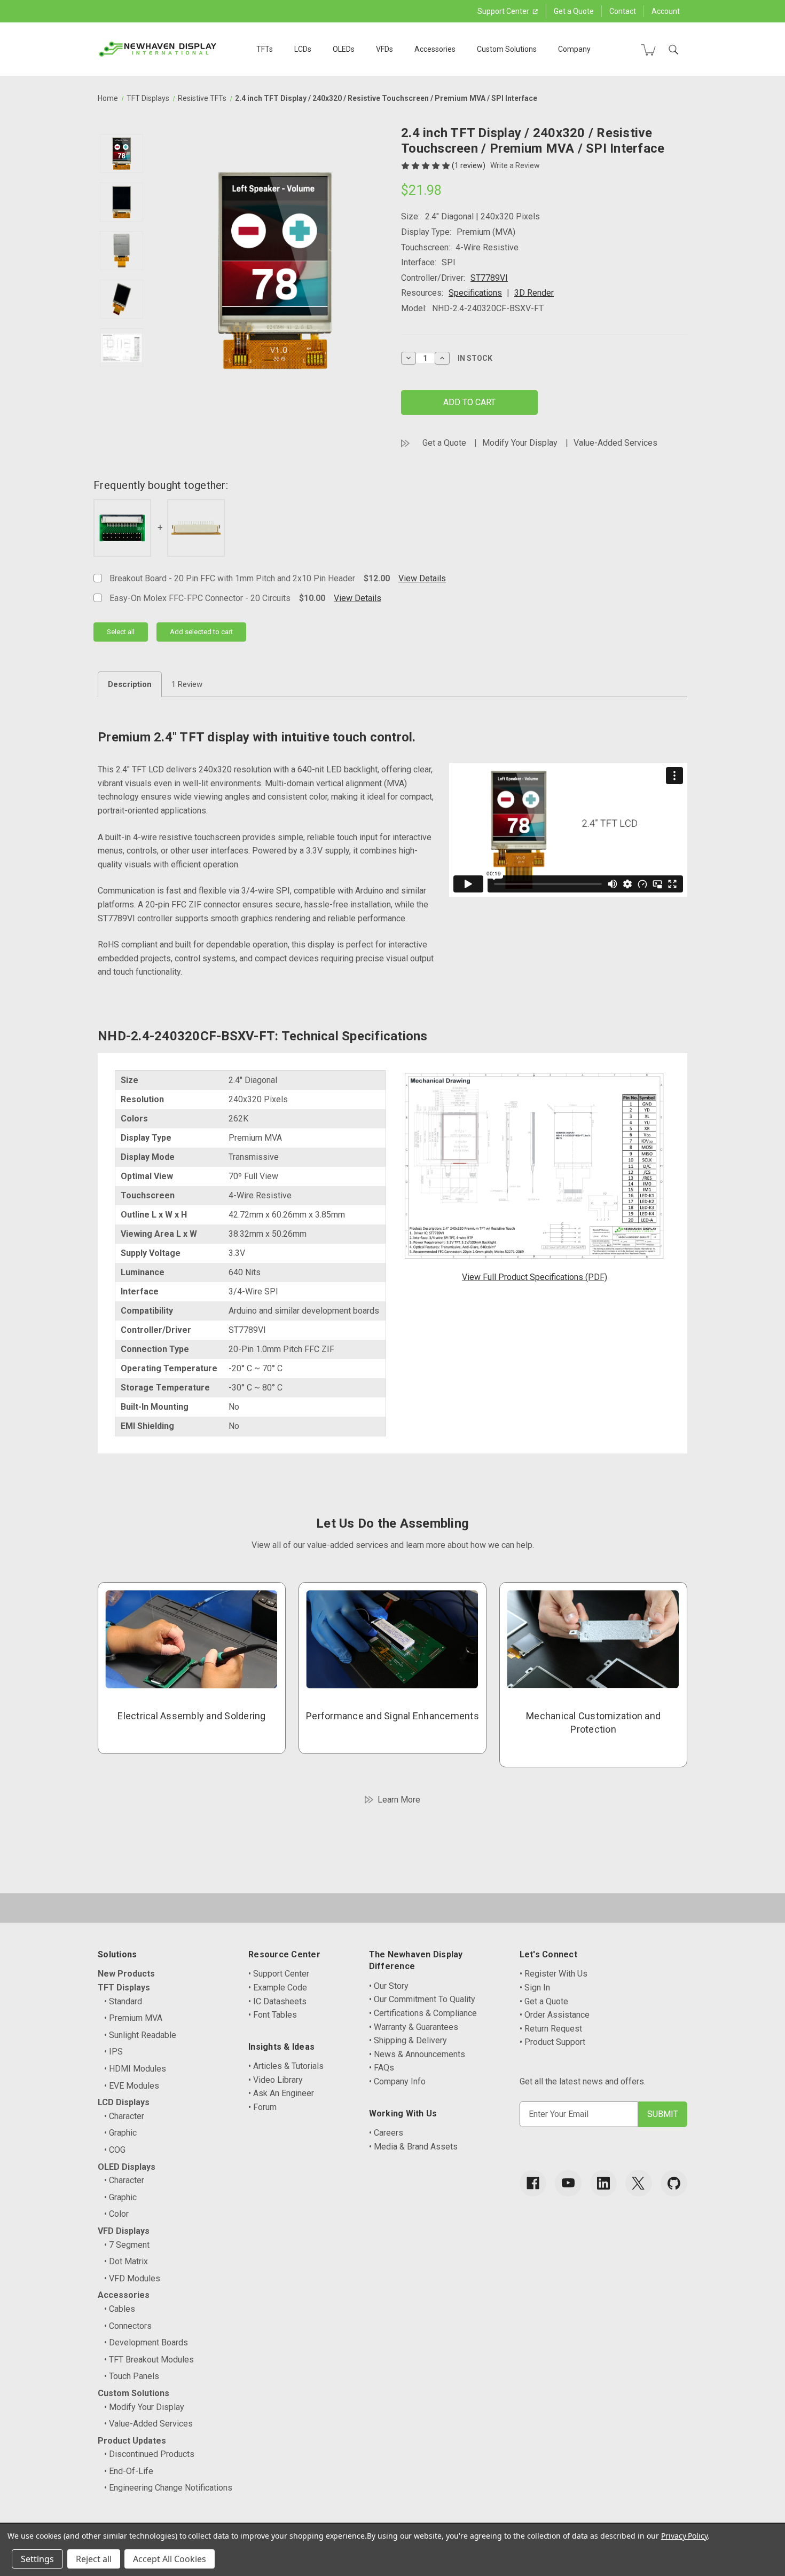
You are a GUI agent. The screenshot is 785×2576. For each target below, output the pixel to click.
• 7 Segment (127, 2245)
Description (130, 684)
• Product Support (552, 2042)
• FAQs (382, 2068)
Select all (121, 632)
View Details (422, 578)
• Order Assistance (555, 2015)
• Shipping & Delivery (408, 2040)
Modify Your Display (520, 443)
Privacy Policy (684, 2536)
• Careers (386, 2133)
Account (666, 11)
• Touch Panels (132, 2376)
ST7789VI (489, 278)
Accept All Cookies (170, 2559)
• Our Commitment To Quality (422, 1999)
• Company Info (397, 2081)
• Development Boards (146, 2342)
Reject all (94, 2559)
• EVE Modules (132, 2086)
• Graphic (120, 2133)
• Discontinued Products (149, 2454)
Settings (37, 2559)
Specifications (475, 293)
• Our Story (389, 1986)
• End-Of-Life (129, 2471)
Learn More (399, 1800)
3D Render (534, 293)
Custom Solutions (507, 49)
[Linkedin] (603, 2183)
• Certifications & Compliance (423, 2013)
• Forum (262, 2107)
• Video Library (276, 2080)
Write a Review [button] (515, 165)
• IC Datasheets (277, 2001)
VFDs (384, 49)
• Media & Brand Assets (413, 2147)
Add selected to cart (201, 632)
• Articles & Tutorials (286, 2066)
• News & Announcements (417, 2054)
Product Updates (132, 2441)
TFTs (265, 49)
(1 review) (469, 165)
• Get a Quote (544, 2001)
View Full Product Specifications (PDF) (535, 1277)
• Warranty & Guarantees (414, 2027)
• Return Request (551, 2029)
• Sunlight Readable (140, 2035)
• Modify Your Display (144, 2407)
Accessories (435, 49)
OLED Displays (127, 2167)
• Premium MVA (133, 2018)
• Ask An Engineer (281, 2093)
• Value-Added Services (148, 2424)
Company (574, 49)
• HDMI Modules (135, 2069)
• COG (115, 2150)
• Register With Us (554, 1974)
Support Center (504, 11)
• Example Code (278, 1988)
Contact (623, 11)
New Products (126, 1974)
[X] (639, 2183)
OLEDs (344, 49)
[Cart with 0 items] (648, 50)
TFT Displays (124, 1988)
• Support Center (279, 1974)
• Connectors (128, 2326)
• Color (116, 2214)
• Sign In (535, 1988)
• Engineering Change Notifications (168, 2488)
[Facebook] (533, 2183)
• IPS (113, 2052)
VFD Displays (124, 2231)
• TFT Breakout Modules (149, 2360)
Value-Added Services (615, 443)
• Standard (123, 2001)
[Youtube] (568, 2183)
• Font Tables (273, 2015)
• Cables (120, 2309)
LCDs (303, 49)
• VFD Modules (132, 2278)
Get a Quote (574, 11)
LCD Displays (124, 2102)
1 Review (187, 684)
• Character (124, 2116)
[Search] (673, 50)
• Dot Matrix (126, 2261)
